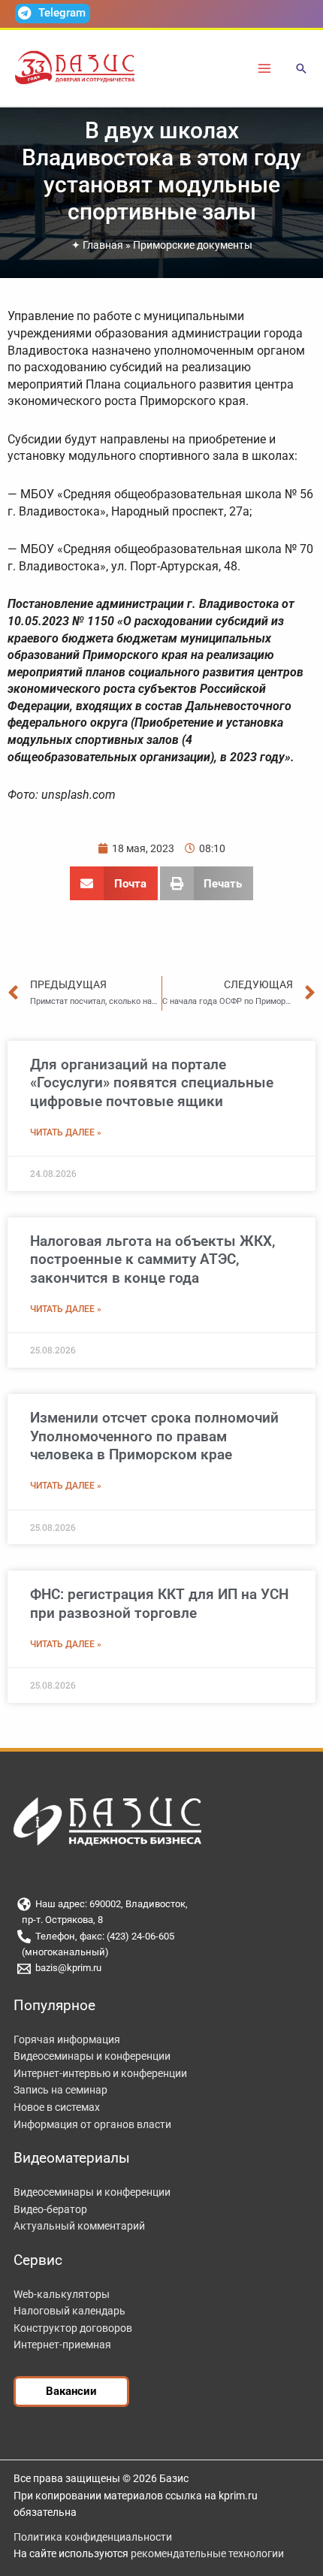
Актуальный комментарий (79, 2226)
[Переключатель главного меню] (265, 68)
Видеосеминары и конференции (92, 2056)
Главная (103, 245)
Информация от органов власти (92, 2124)
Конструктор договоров (73, 2328)
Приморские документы (193, 245)
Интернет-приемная (62, 2345)
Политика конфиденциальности (93, 2537)
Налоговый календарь (69, 2311)
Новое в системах (57, 2107)
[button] (301, 70)
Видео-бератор (50, 2209)
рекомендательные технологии (207, 2553)
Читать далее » (66, 1132)
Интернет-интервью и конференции (100, 2073)
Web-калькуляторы (62, 2294)
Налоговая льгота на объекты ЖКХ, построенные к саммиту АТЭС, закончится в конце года (152, 1259)
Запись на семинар (60, 2090)
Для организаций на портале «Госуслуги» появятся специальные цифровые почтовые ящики (152, 1083)
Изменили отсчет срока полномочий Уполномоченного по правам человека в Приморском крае (154, 1436)
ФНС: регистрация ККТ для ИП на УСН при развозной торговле (159, 1604)
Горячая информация (67, 2039)
